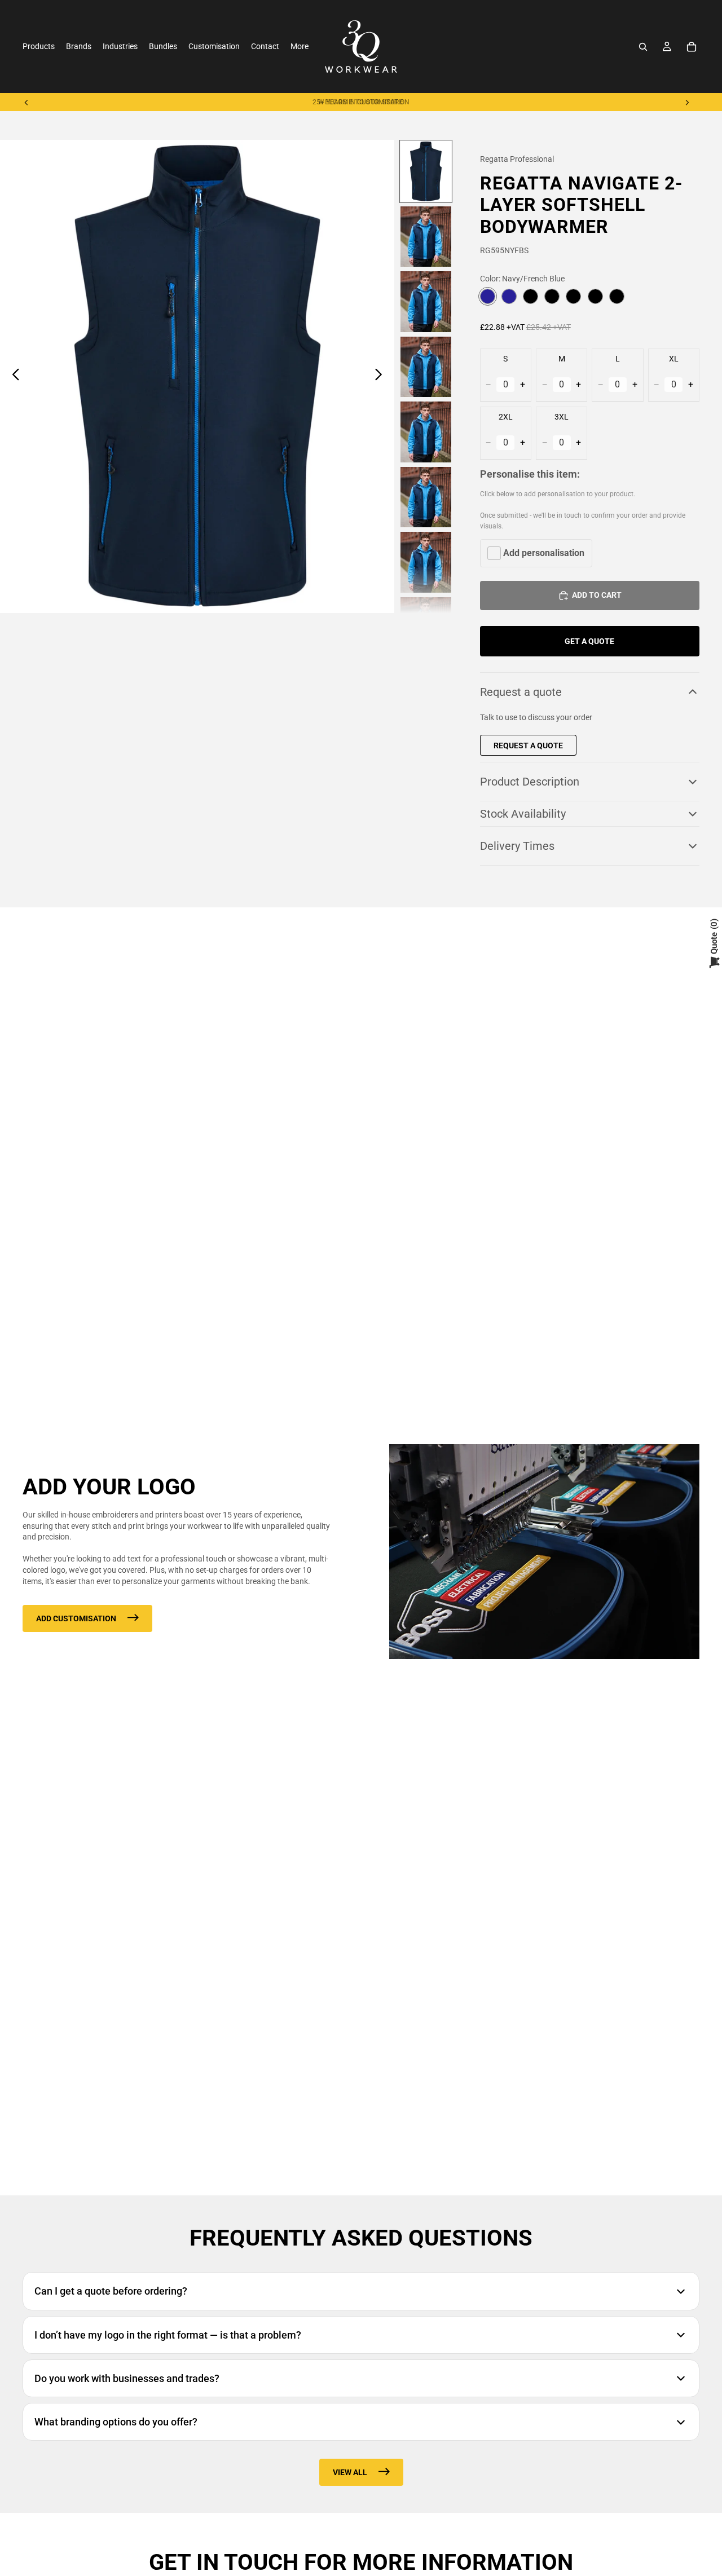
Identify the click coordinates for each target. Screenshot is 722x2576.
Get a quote (589, 641)
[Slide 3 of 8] (426, 302)
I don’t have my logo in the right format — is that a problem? (168, 2335)
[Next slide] (687, 102)
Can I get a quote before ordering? (111, 2291)
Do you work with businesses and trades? (127, 2378)
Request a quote (521, 692)
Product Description (530, 782)
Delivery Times (517, 846)
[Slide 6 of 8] (426, 497)
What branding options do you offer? (116, 2422)
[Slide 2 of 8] (426, 237)
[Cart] (692, 47)
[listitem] (300, 47)
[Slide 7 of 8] (426, 562)
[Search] (643, 47)
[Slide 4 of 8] (426, 367)
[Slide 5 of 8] (426, 432)
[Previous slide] (27, 102)
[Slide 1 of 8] (426, 171)
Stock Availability (523, 814)
